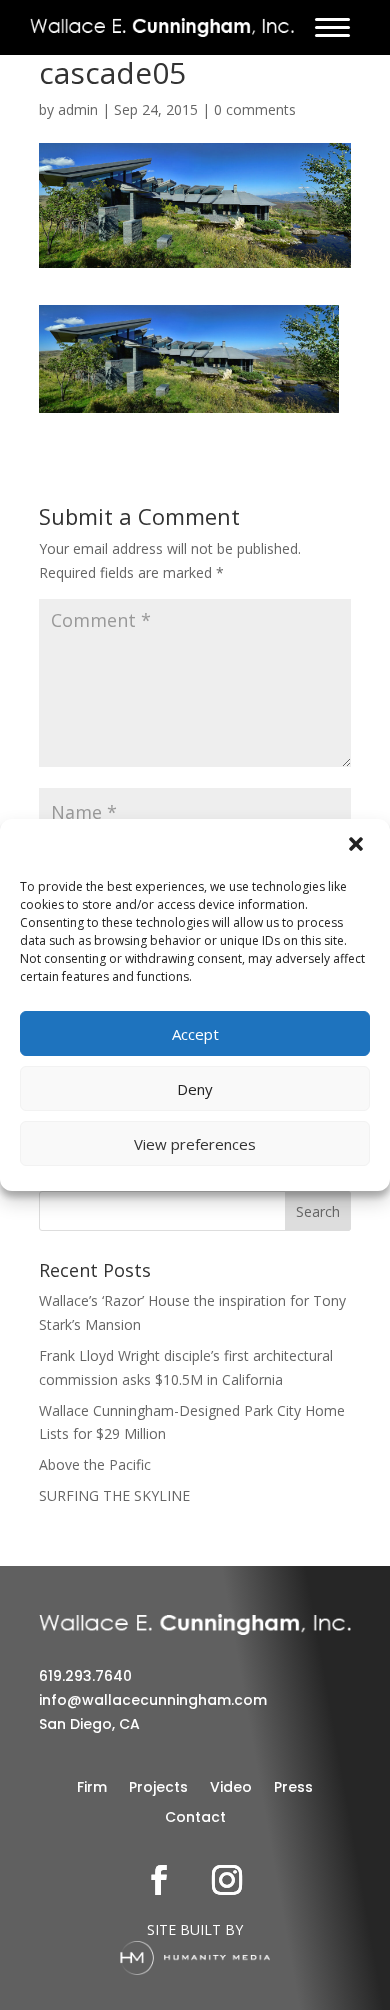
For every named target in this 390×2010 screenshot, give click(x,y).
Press (293, 1788)
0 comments (255, 109)
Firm (92, 1788)
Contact (195, 1818)
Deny (195, 1089)
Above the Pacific (95, 1464)
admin (78, 109)
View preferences (195, 1144)
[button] (358, 846)
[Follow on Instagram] (227, 1880)
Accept (195, 1034)
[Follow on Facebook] (159, 1880)
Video (231, 1788)
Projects (158, 1788)
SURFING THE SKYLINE (114, 1495)
